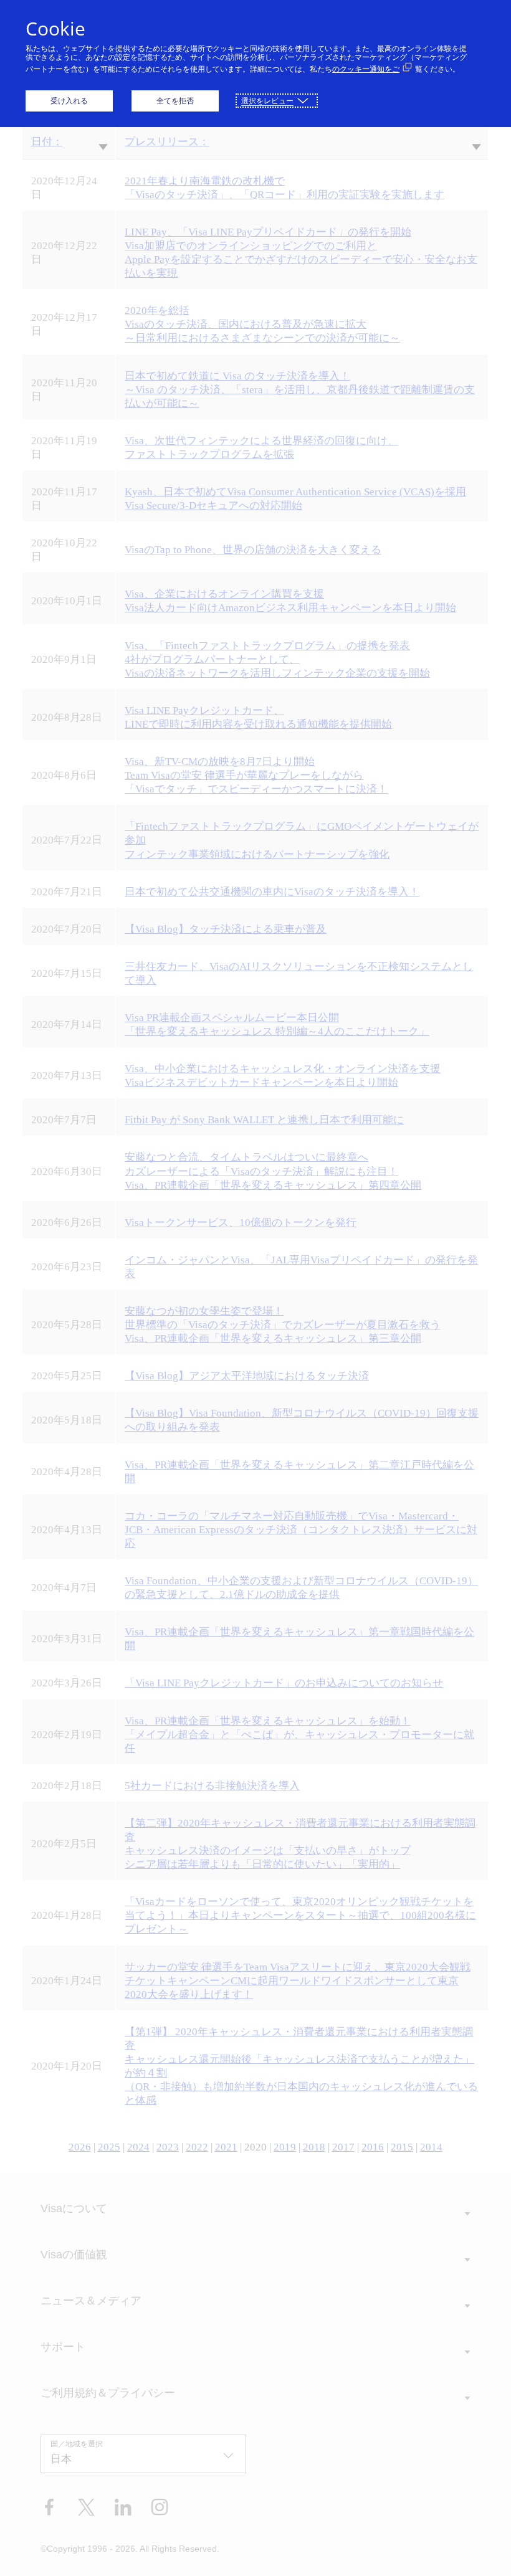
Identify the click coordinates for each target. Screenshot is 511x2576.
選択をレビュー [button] (267, 101)
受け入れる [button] (69, 101)
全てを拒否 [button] (175, 101)
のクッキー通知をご (366, 69)
